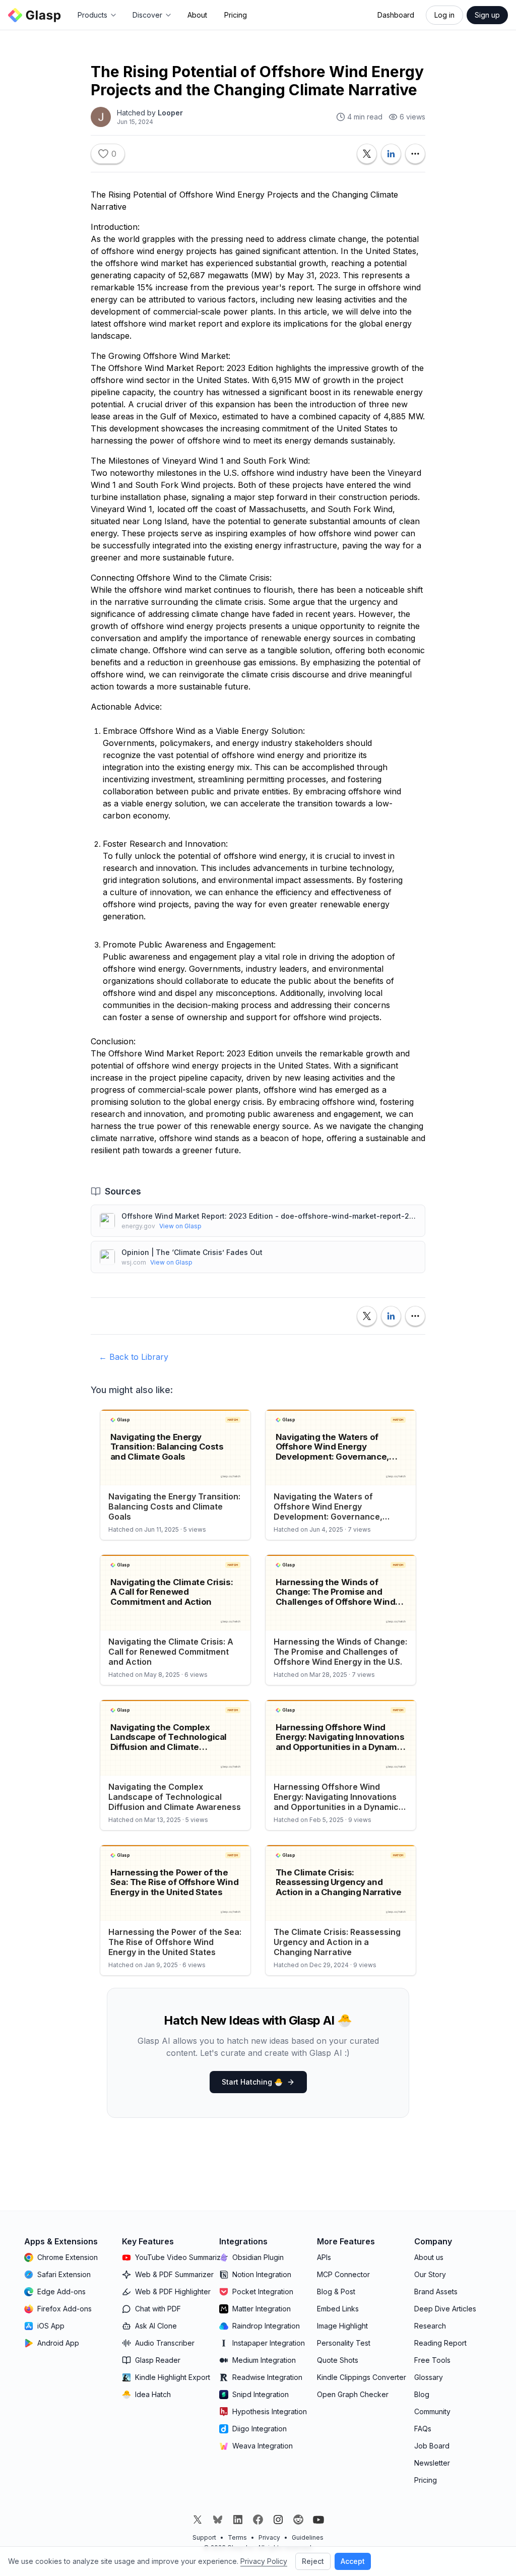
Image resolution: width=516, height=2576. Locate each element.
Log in (444, 15)
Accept (353, 2561)
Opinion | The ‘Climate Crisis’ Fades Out (192, 1252)
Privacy (269, 2537)
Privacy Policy (264, 2561)
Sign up (487, 15)
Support (204, 2537)
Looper (170, 113)
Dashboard (396, 15)
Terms (237, 2537)
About (197, 15)
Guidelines (308, 2537)
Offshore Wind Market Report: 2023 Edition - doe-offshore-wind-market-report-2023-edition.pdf (269, 1216)
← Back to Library (134, 1357)
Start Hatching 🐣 (252, 2082)
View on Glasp (180, 1226)
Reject (313, 2561)
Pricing (236, 15)
